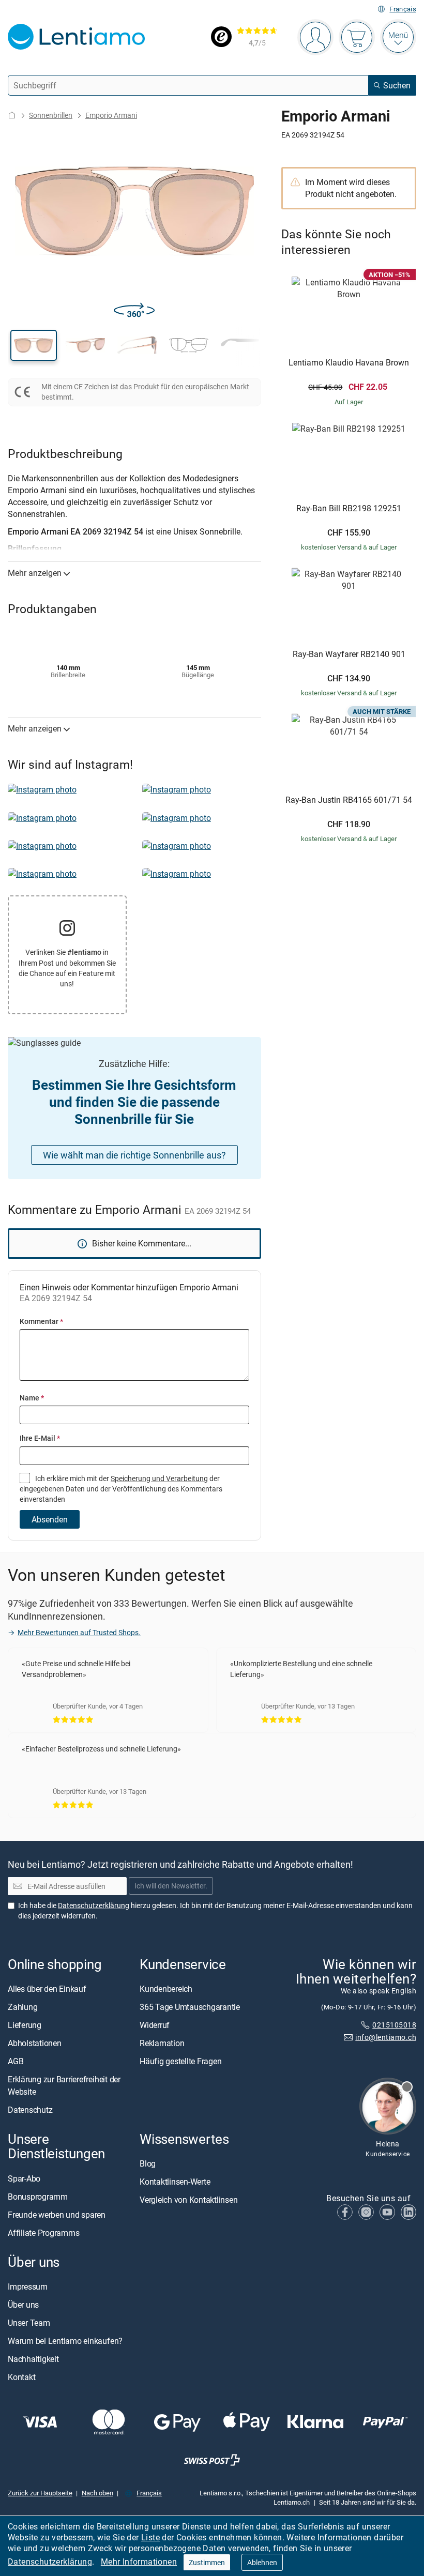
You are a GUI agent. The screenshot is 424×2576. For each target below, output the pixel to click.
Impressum (28, 2287)
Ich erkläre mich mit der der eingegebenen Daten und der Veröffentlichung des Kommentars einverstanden (121, 1489)
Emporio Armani (111, 115)
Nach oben (97, 2493)
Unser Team (29, 2323)
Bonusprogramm (38, 2197)
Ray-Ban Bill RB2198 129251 (349, 509)
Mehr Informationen (139, 2562)
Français (403, 9)
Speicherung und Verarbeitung (159, 1478)
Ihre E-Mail (40, 1438)
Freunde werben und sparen (57, 2215)
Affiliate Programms (43, 2233)
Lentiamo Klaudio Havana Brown (349, 363)
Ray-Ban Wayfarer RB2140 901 (349, 654)
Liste (150, 2537)
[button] (34, 345)
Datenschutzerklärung (50, 2562)
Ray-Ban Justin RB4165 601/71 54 (349, 800)
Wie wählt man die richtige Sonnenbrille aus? (134, 1155)
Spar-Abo (24, 2178)
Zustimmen (207, 2562)
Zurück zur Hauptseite (40, 2493)
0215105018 (394, 2025)
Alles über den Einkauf (47, 1989)
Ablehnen (262, 2562)
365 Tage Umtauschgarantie (190, 2007)
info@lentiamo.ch (386, 2038)
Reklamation (162, 2044)
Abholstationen (35, 2044)
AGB (16, 2062)
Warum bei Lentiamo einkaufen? (65, 2341)
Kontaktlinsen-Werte (175, 2182)
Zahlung (22, 2007)
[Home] (12, 115)
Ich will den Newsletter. (171, 1886)
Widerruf (155, 2025)
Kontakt (21, 2377)
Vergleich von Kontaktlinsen (189, 2200)
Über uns (23, 2305)
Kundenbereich (166, 1989)
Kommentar (41, 1321)
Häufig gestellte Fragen (180, 2062)
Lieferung (25, 2025)
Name (32, 1398)
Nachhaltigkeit (33, 2359)
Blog (148, 2164)
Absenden (50, 1519)
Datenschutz (30, 2110)
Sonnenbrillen (51, 115)
